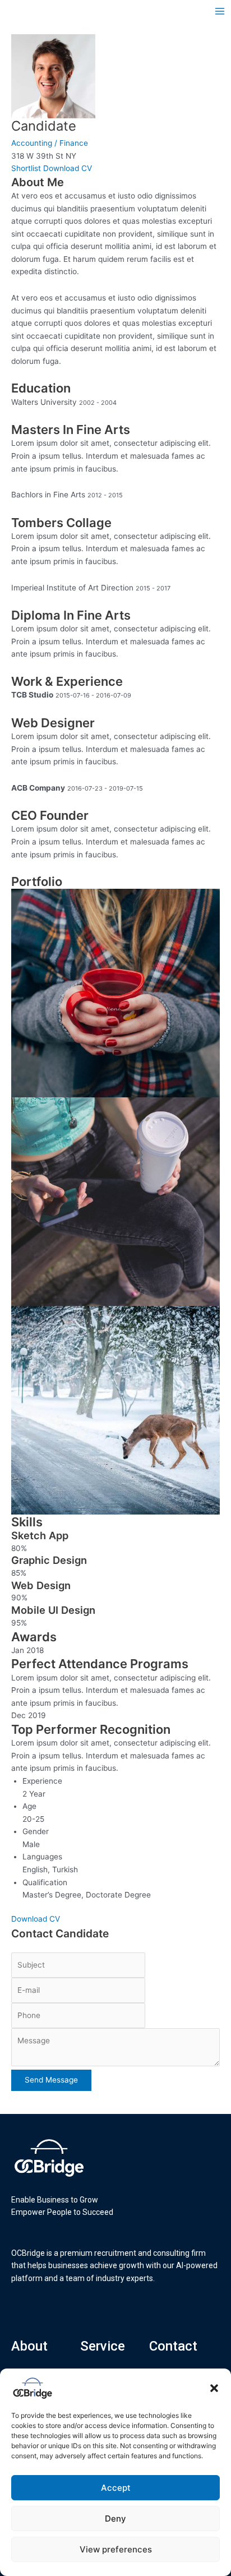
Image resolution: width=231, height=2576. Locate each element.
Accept (116, 2488)
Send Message (51, 2080)
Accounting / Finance (50, 143)
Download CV (68, 168)
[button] (214, 2388)
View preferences (116, 2549)
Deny (115, 2519)
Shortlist (26, 168)
